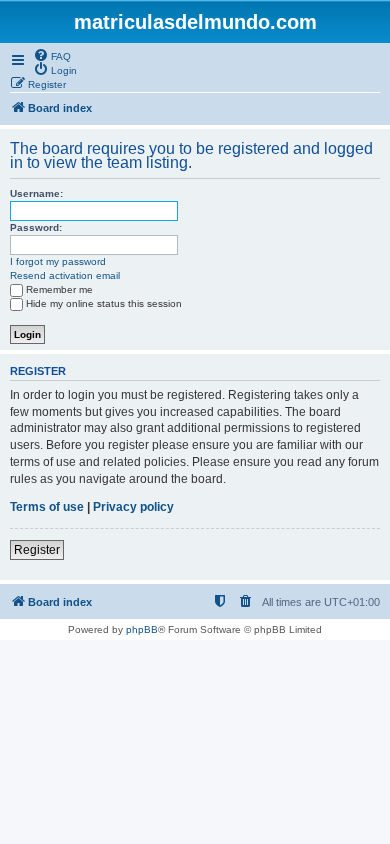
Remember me (59, 289)
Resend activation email (65, 275)
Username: (36, 193)
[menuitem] (52, 55)
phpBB (142, 629)
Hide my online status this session (104, 303)
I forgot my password (58, 261)
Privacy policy (133, 507)
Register (37, 550)
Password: (36, 227)
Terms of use (47, 507)
